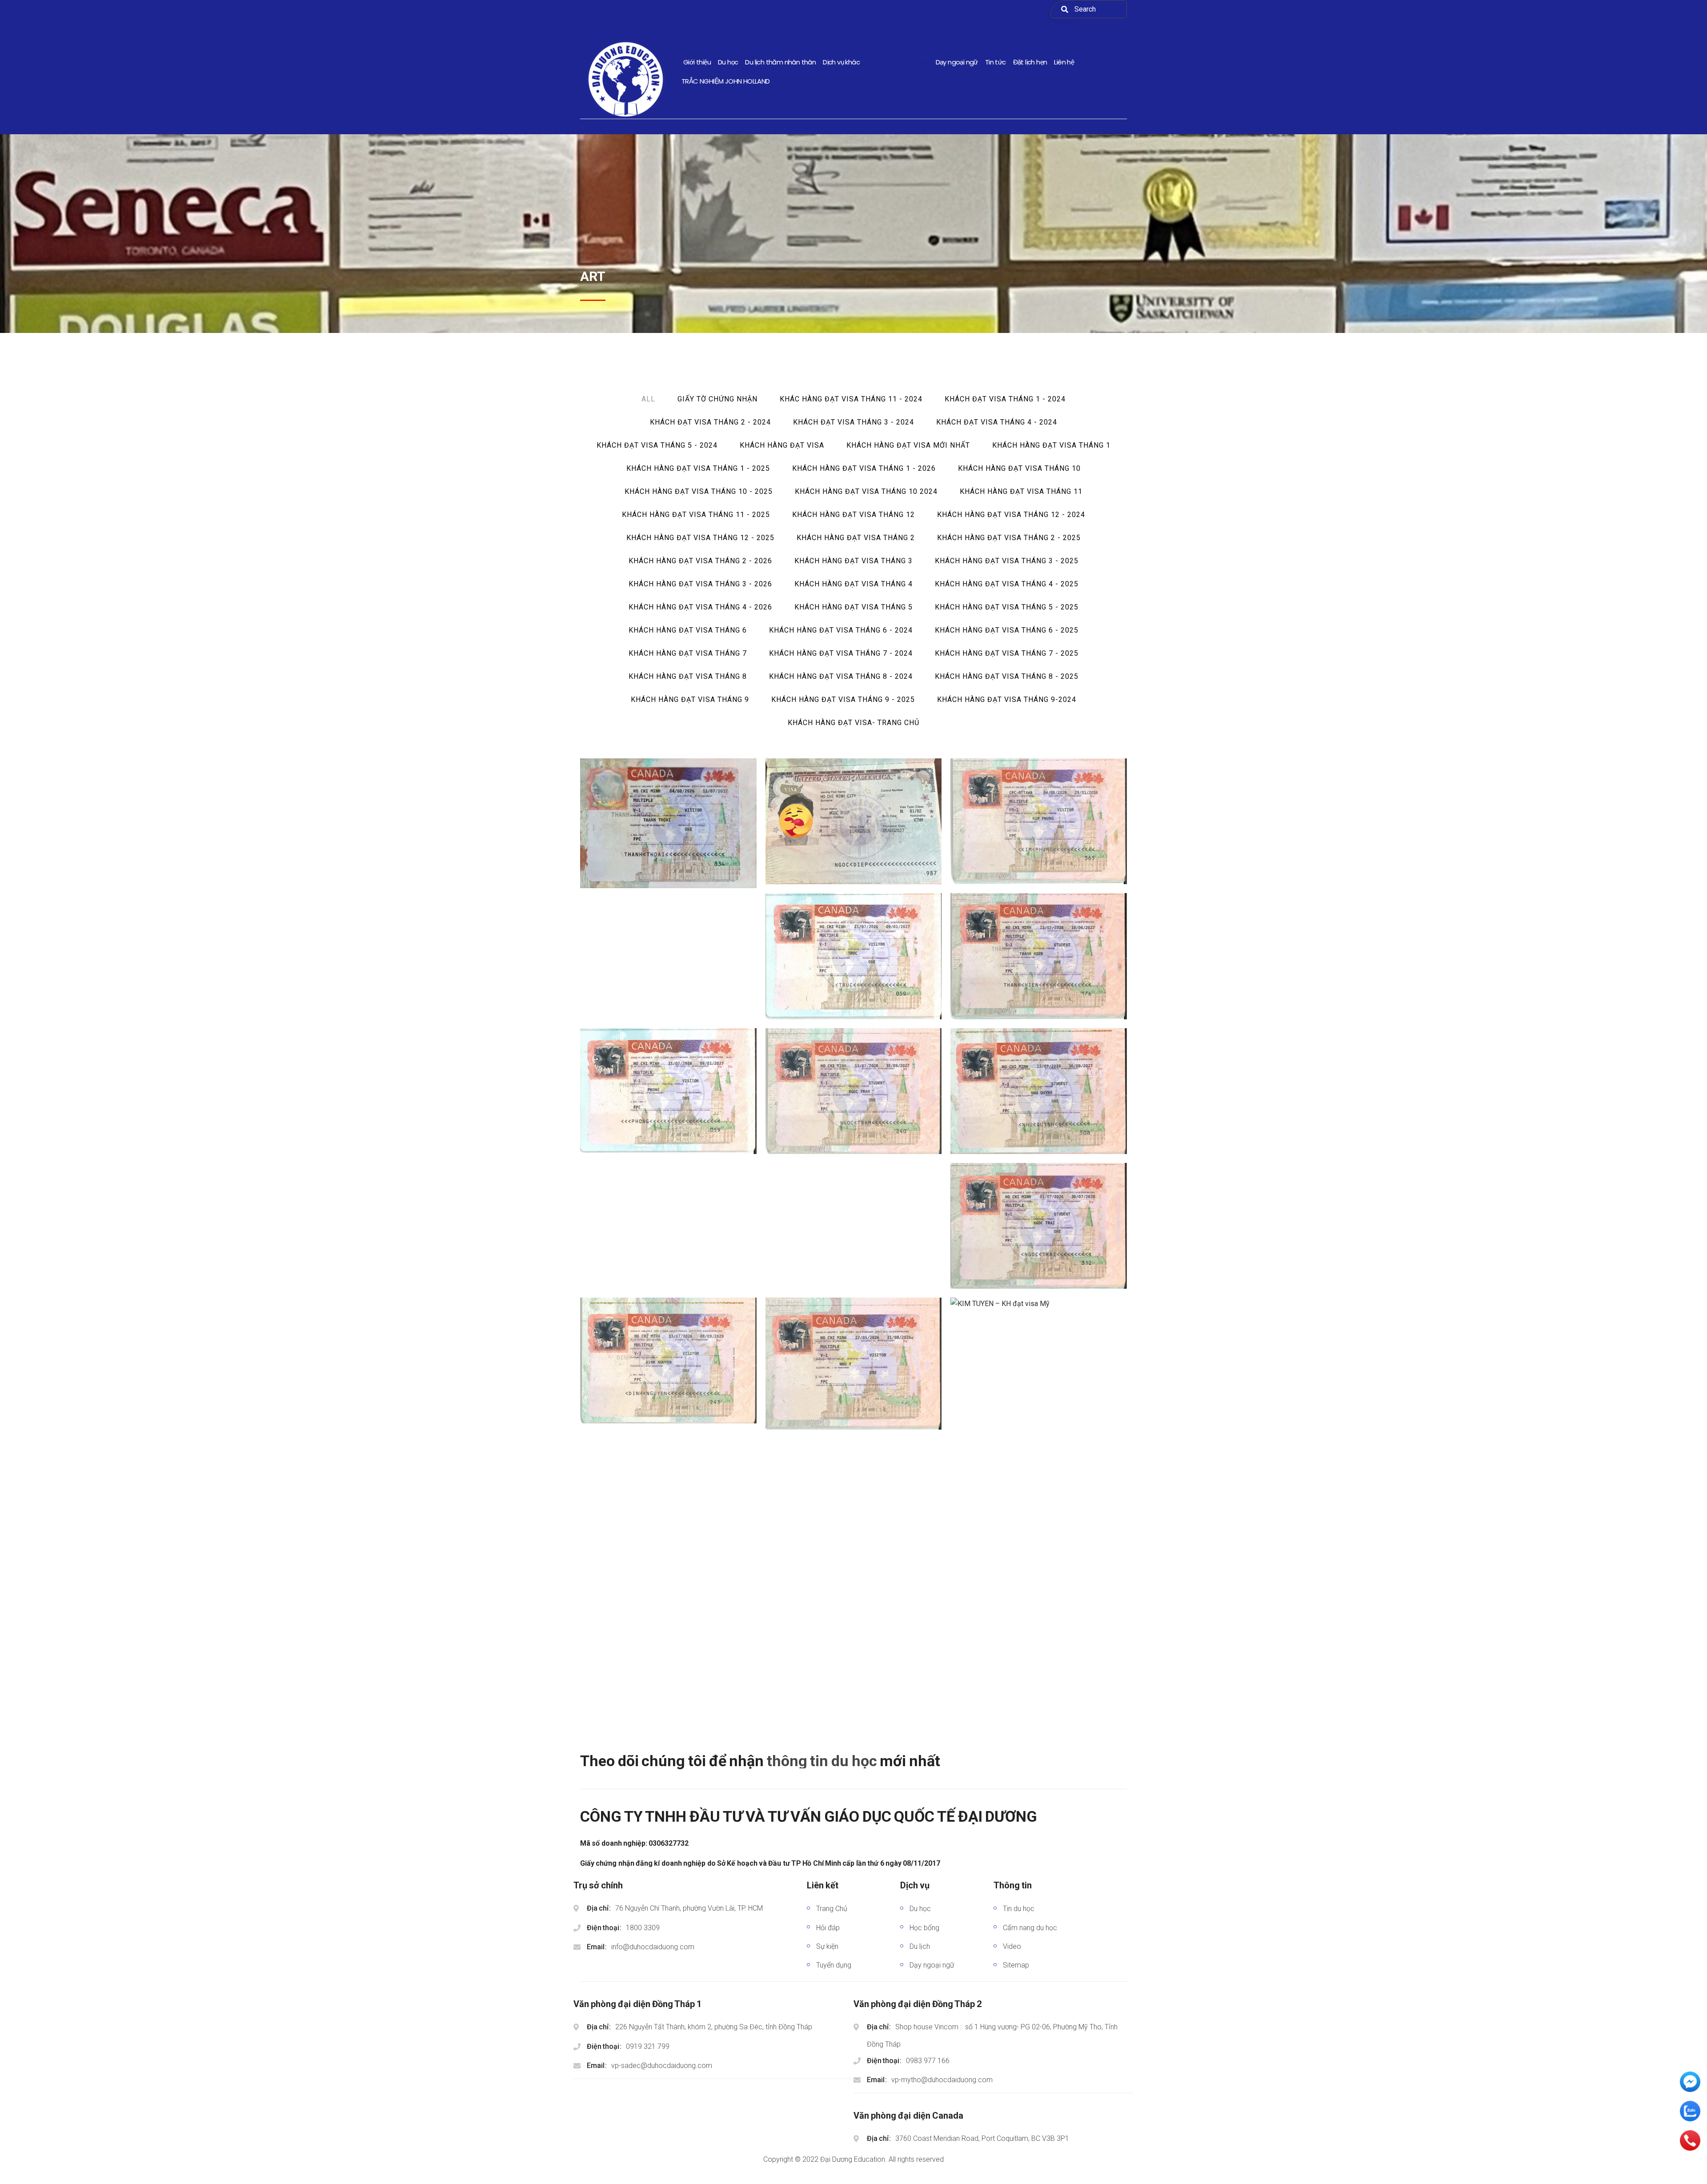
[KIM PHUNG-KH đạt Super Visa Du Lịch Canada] (1039, 823)
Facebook (1030, 1769)
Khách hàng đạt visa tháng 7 (688, 653)
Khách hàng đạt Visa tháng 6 (688, 630)
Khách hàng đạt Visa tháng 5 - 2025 (1007, 607)
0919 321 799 (648, 2046)
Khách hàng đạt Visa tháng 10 (1019, 468)
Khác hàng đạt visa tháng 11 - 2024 (851, 399)
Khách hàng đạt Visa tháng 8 (688, 676)
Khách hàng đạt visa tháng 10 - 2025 (699, 491)
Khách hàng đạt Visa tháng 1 (1051, 445)
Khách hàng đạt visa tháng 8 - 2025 (1007, 676)
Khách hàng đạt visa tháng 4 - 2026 (700, 607)
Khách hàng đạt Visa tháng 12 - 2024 (1011, 515)
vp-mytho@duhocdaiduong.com (942, 2080)
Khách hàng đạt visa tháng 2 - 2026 (700, 561)
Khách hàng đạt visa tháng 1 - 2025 (698, 468)
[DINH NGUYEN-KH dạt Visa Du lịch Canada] (668, 1362)
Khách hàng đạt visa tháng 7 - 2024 (841, 653)
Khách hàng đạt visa (782, 445)
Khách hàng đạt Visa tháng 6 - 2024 (841, 630)
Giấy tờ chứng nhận (717, 399)
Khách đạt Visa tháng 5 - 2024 (657, 445)
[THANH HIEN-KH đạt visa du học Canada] (1039, 958)
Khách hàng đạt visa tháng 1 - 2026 (864, 468)
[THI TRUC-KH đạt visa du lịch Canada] (853, 958)
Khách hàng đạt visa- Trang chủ (853, 723)
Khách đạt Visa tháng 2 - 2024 (710, 422)
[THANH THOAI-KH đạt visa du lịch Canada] (668, 825)
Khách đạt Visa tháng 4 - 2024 (997, 422)
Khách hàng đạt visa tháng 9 (690, 699)
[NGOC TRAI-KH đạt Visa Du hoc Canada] (1039, 1227)
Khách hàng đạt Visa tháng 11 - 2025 (696, 515)
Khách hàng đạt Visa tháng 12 (853, 515)
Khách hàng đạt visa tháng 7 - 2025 (1007, 653)
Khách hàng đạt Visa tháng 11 (1021, 491)
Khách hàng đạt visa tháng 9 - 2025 (843, 699)
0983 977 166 (928, 2061)
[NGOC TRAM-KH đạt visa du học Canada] (853, 1092)
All (648, 399)
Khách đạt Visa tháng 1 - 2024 (1005, 399)
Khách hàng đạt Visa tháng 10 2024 (866, 491)
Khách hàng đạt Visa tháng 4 (853, 584)
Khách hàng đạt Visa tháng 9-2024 (1007, 699)
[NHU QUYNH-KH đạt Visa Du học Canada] (1039, 1092)
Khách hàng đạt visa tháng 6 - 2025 (1007, 630)
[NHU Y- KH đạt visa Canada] (853, 1365)
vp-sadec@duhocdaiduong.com (662, 2066)
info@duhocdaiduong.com (653, 1947)
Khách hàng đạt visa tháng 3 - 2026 (700, 584)
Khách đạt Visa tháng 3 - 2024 (853, 422)
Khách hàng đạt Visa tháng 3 (853, 561)
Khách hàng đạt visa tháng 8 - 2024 (841, 676)
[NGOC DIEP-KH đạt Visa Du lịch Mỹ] (853, 823)
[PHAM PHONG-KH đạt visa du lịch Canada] (668, 1092)
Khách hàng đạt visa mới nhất (908, 445)
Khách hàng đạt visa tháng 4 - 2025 (1007, 584)
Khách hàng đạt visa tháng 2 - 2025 (1009, 538)
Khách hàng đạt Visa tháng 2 (856, 538)
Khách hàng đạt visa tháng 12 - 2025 (700, 538)
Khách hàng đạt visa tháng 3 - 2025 (1007, 561)
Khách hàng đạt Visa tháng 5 (853, 607)
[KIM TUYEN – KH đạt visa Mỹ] (1039, 1305)
